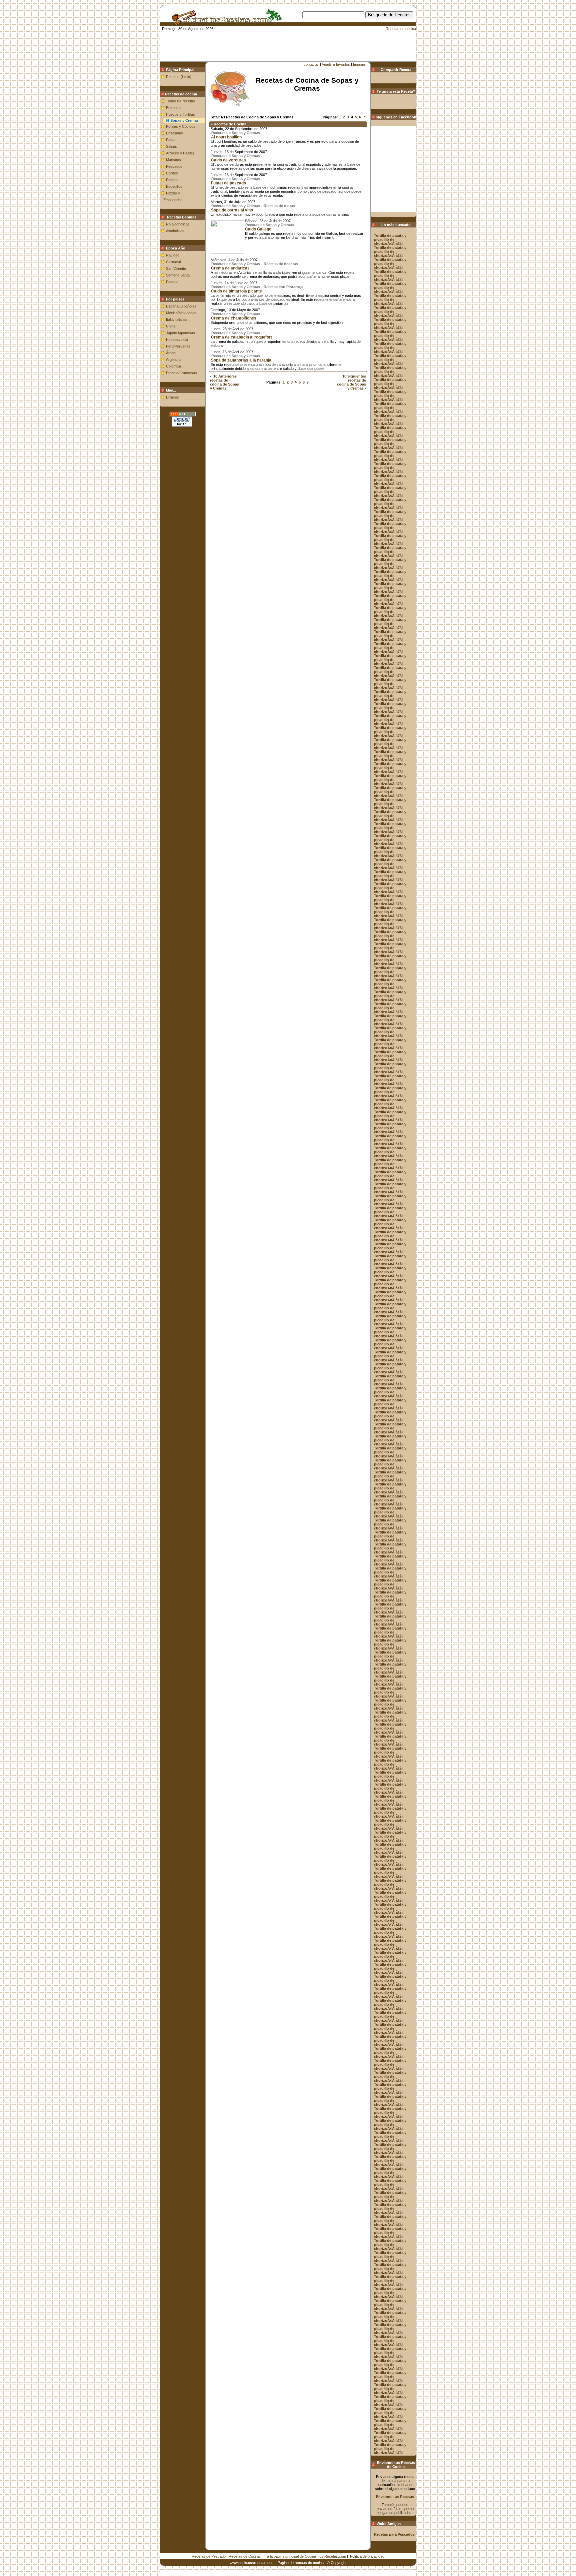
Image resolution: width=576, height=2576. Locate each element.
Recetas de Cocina (244, 2556)
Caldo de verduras (228, 160)
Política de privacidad (367, 2556)
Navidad (173, 255)
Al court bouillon (226, 137)
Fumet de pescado (228, 183)
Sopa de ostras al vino (232, 210)
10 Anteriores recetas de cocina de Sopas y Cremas (224, 382)
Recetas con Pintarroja (283, 287)
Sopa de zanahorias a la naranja (241, 360)
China (171, 326)
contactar (311, 64)
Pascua (172, 282)
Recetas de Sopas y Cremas (236, 133)
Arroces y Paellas (180, 153)
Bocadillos (174, 186)
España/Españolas (181, 306)
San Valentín (176, 268)
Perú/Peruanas (178, 346)
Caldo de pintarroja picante (236, 291)
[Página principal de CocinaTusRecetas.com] (224, 23)
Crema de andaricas (230, 268)
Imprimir (359, 64)
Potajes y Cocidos (181, 126)
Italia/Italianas (177, 319)
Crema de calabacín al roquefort (241, 337)
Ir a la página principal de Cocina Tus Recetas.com (305, 2556)
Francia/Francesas (181, 373)
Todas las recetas (180, 101)
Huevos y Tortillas (180, 114)
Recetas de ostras (279, 206)
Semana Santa (178, 275)
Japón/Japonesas (180, 333)
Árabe (171, 353)
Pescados (174, 166)
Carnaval (173, 262)
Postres (172, 180)
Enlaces (172, 397)
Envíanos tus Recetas (395, 2497)
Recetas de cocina (401, 29)
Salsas (171, 146)
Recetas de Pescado (209, 2556)
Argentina (174, 360)
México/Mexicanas (181, 313)
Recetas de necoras (281, 264)
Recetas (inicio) (179, 77)
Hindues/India (177, 340)
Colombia (173, 366)
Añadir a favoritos (336, 64)
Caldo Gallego (258, 229)
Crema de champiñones (234, 318)
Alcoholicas (175, 231)
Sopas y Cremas (184, 120)
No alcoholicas (178, 224)
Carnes (172, 173)
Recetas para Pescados (394, 2534)
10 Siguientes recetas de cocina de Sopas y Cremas (351, 382)
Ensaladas (174, 133)
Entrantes (174, 108)
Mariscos (173, 160)
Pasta (171, 140)
